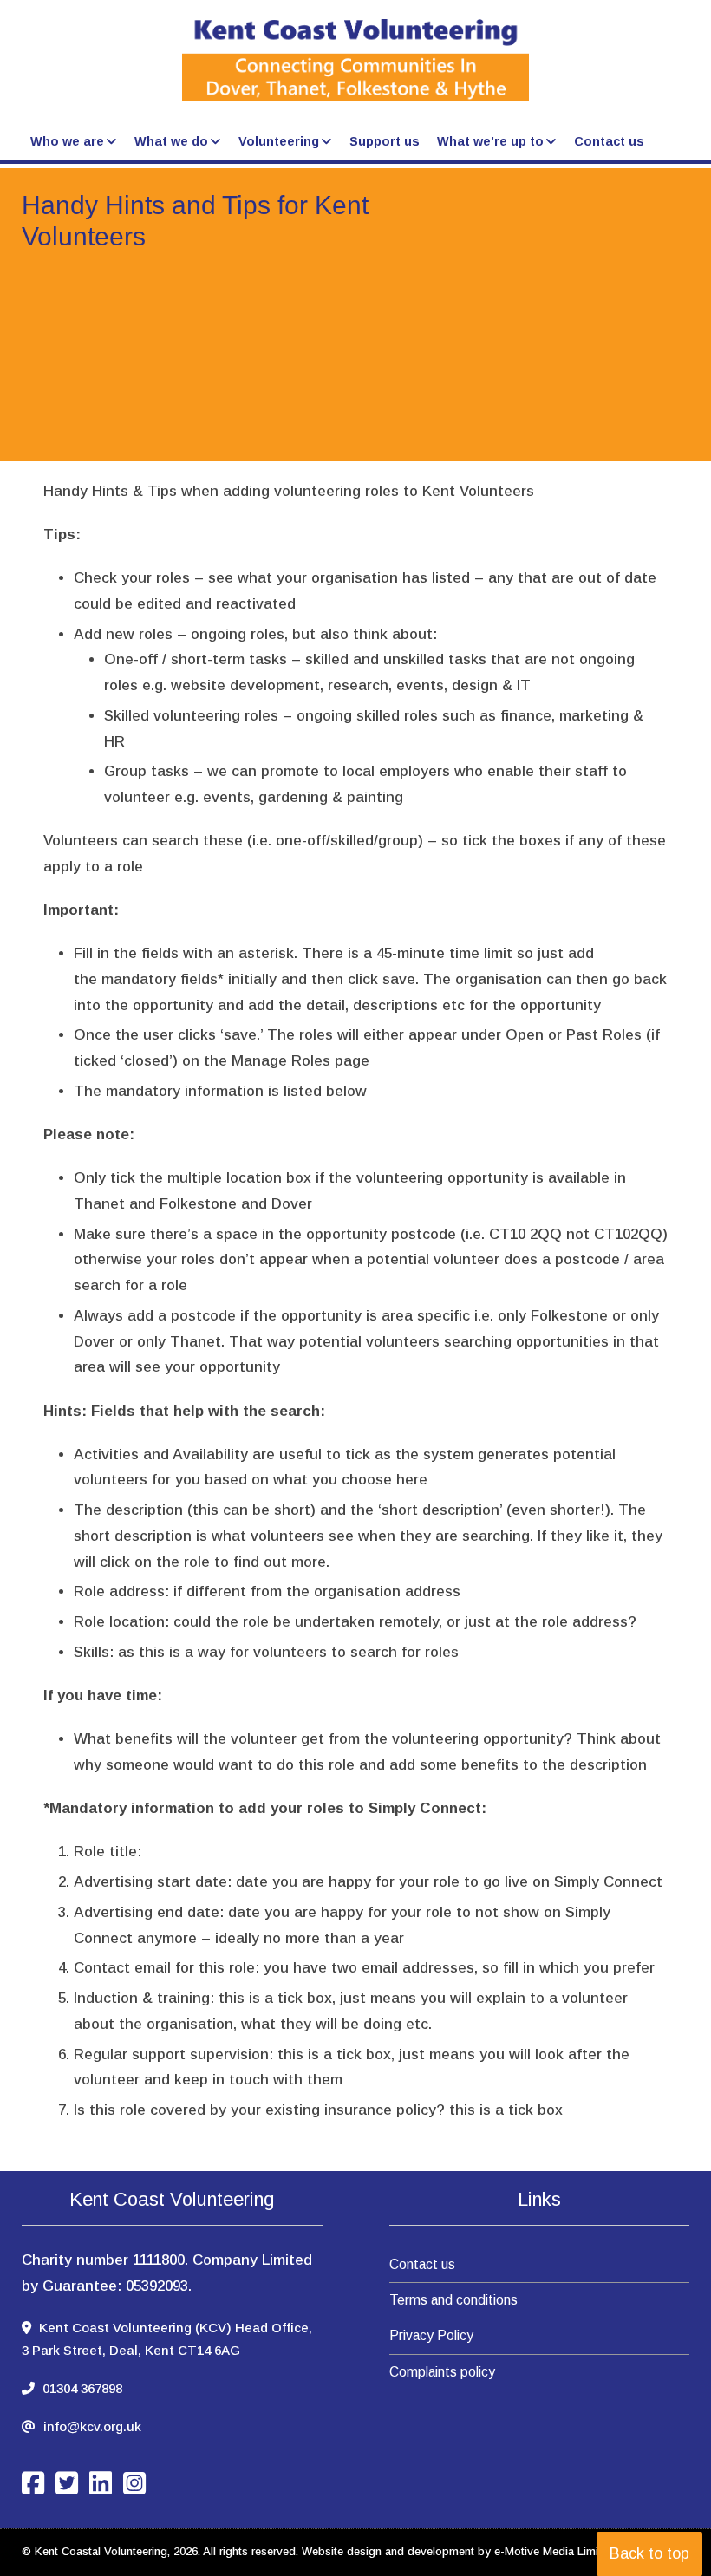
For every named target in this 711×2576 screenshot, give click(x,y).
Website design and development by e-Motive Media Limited (458, 2551)
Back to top (649, 2553)
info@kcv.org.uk (92, 2426)
